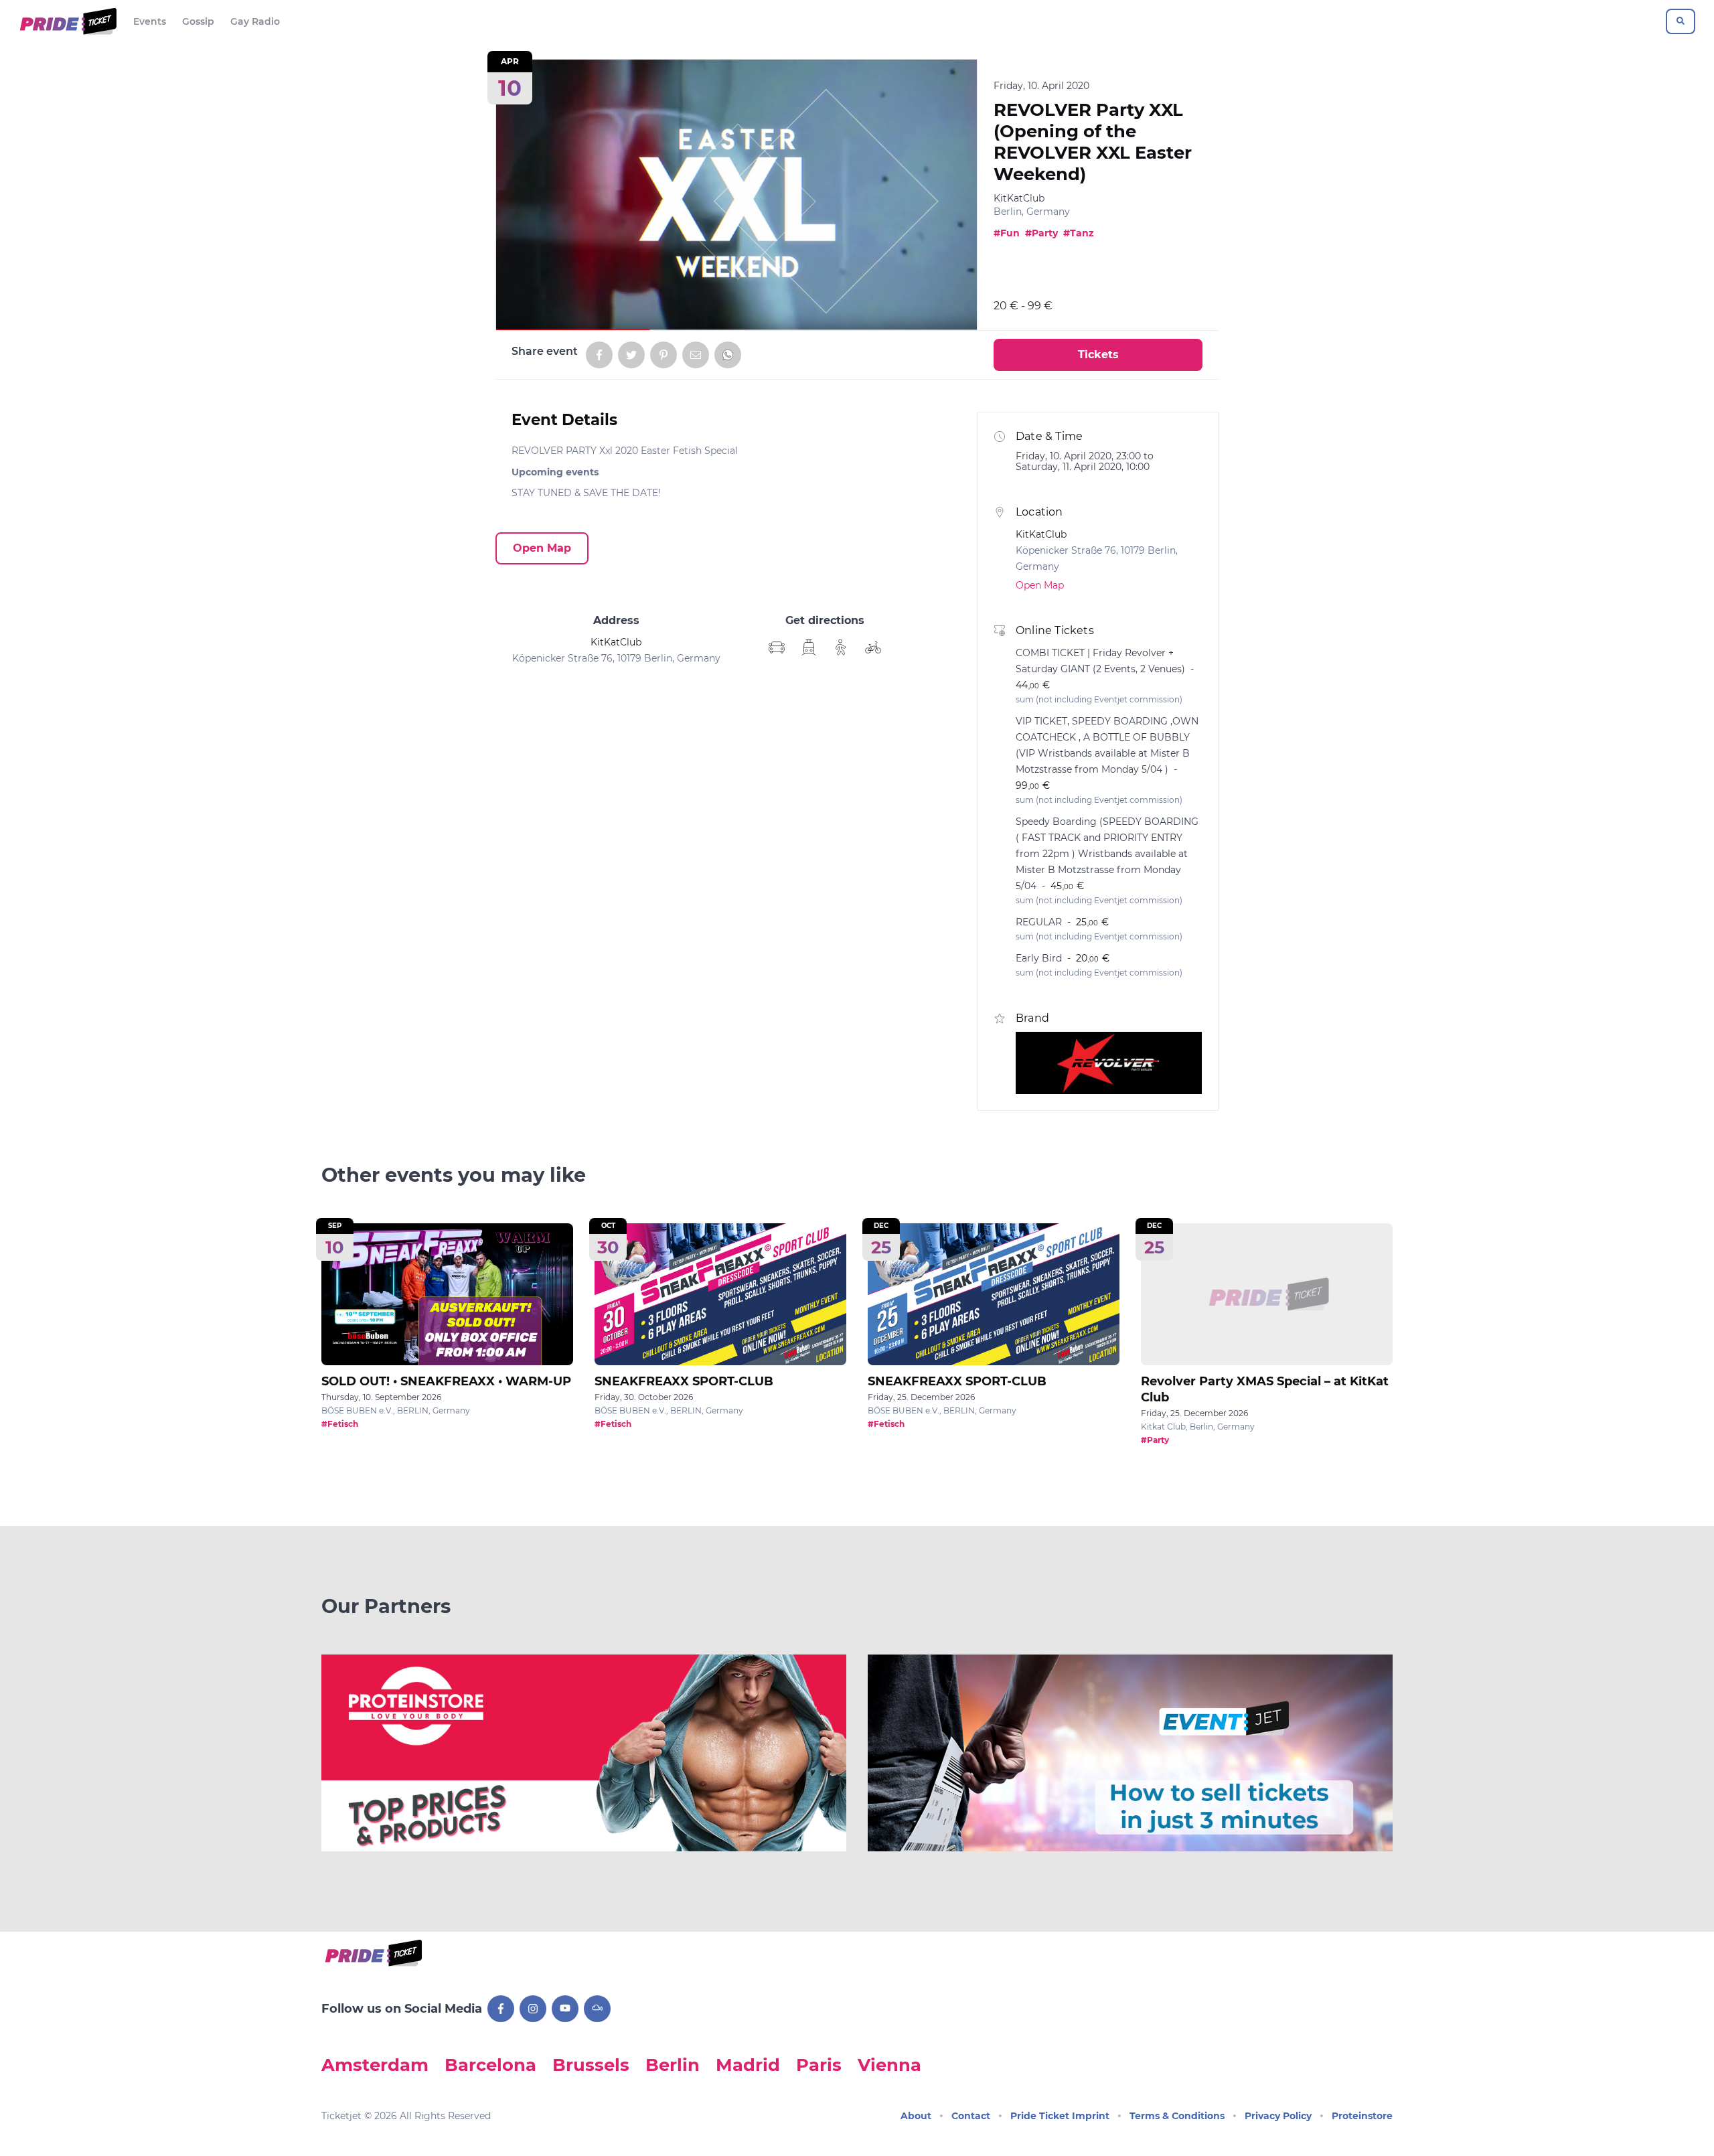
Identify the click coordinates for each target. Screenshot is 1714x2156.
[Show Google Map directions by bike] (873, 647)
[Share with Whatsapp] (728, 355)
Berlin (673, 2065)
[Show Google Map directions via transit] (809, 647)
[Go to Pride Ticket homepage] (67, 21)
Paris (819, 2065)
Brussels (591, 2065)
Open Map (542, 548)
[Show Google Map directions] (777, 647)
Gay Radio (255, 21)
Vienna (889, 2065)
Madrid (748, 2065)
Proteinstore (1362, 2116)
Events (150, 21)
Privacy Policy (1278, 2116)
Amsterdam (375, 2065)
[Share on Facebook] (599, 355)
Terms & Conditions (1177, 2116)
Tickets (1098, 355)
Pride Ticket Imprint (1060, 2116)
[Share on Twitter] (631, 355)
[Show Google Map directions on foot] (841, 647)
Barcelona (490, 2065)
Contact (971, 2116)
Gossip (198, 21)
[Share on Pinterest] (664, 355)
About (916, 2116)
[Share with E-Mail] (696, 355)
